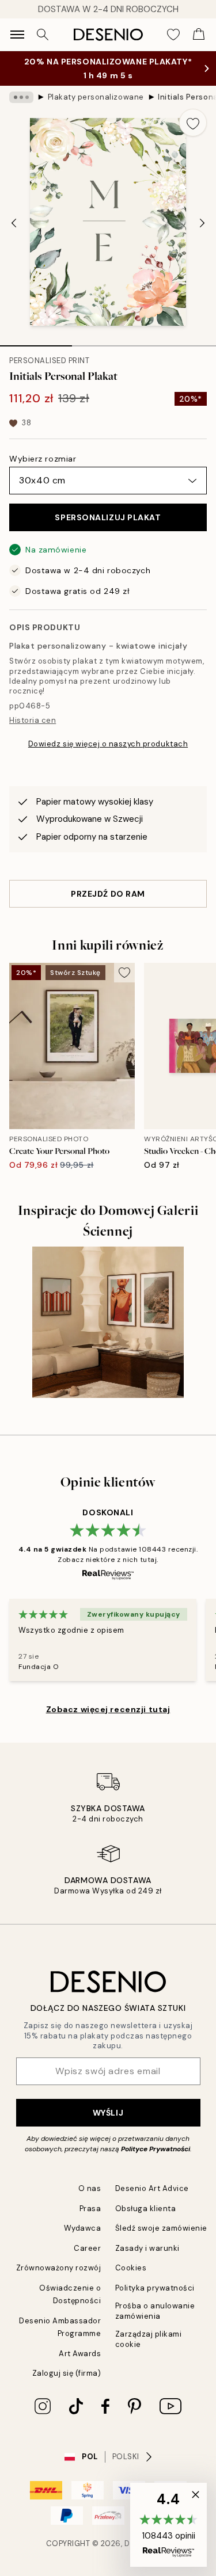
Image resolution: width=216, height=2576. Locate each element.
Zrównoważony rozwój (59, 2268)
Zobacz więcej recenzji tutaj (108, 1709)
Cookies (131, 2268)
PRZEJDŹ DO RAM (108, 894)
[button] (168, 2525)
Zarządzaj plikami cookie (149, 2339)
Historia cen (33, 720)
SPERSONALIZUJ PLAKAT (108, 517)
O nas (90, 2188)
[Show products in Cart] (199, 35)
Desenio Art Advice (152, 2188)
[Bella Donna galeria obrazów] (108, 1322)
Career (87, 2248)
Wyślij (108, 2113)
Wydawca (83, 2228)
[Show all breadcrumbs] (21, 97)
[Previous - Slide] (14, 223)
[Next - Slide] (202, 223)
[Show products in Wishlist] (173, 35)
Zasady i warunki (147, 2248)
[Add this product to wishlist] (193, 123)
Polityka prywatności (155, 2288)
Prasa (90, 2209)
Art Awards (80, 2354)
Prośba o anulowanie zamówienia (155, 2311)
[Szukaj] (43, 35)
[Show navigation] (17, 35)
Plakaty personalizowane (96, 97)
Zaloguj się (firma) (67, 2373)
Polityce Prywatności (156, 2149)
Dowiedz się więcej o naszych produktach (108, 744)
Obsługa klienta (146, 2209)
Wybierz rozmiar (43, 459)
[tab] (36, 342)
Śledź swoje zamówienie (161, 2228)
